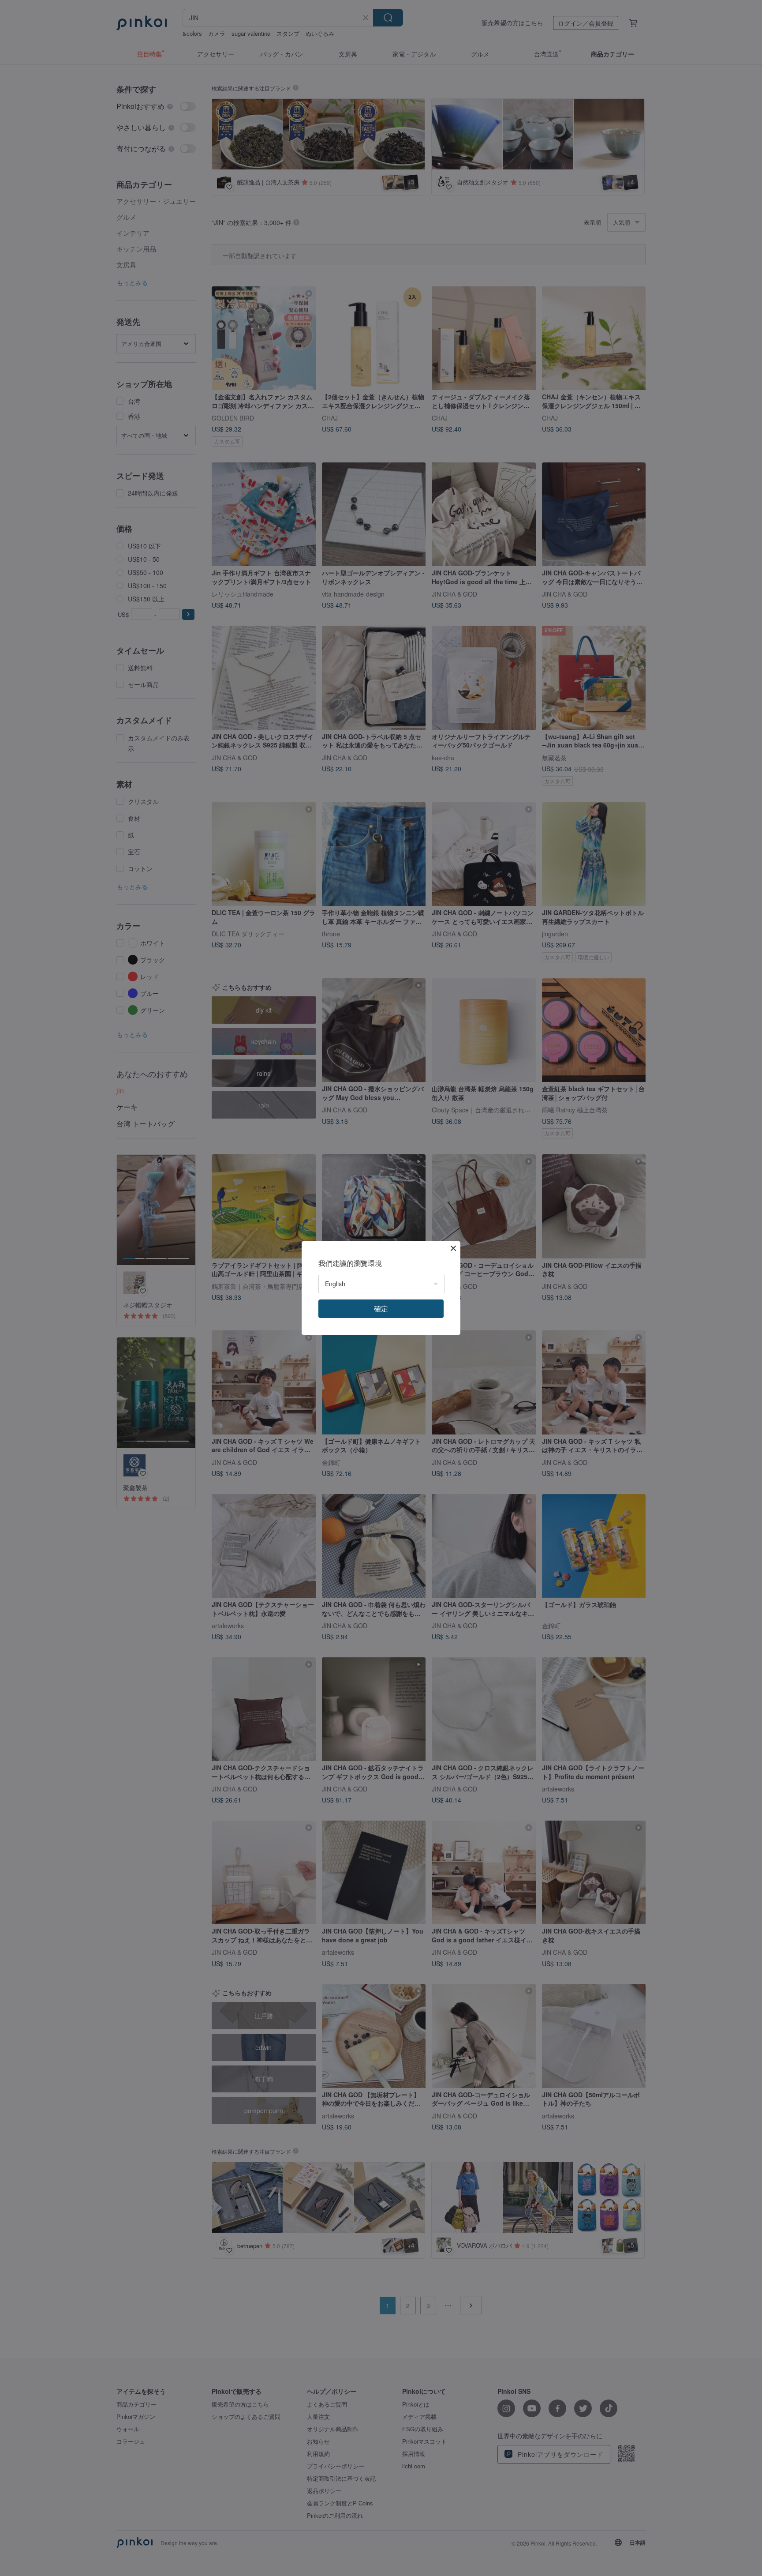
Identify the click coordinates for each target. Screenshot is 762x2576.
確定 (381, 1309)
